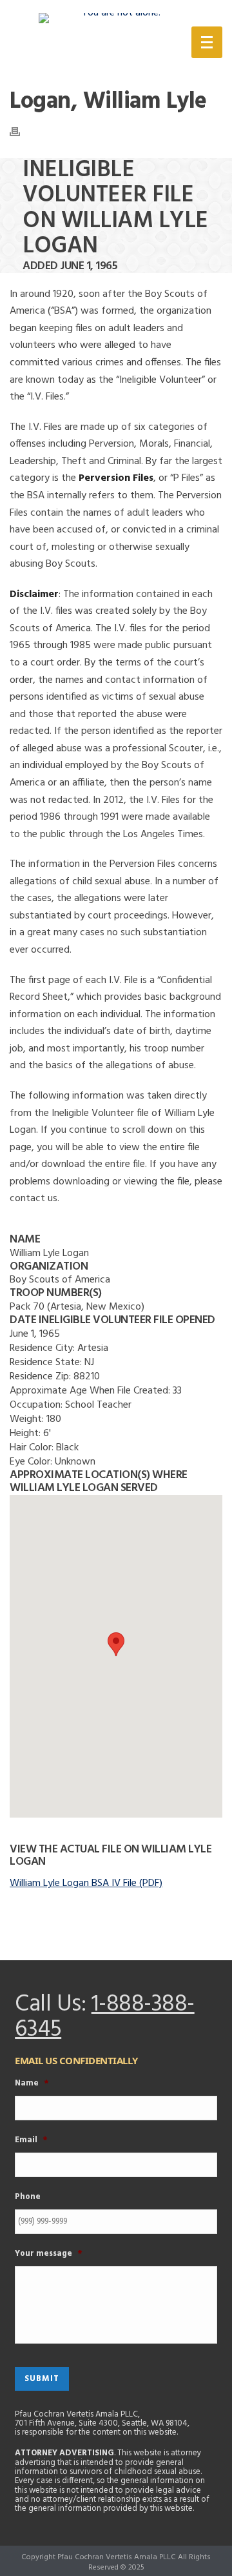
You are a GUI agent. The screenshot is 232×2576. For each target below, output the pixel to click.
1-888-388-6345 (105, 2018)
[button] (116, 1644)
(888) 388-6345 (108, 45)
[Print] (21, 132)
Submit (42, 2379)
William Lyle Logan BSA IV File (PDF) (86, 1883)
